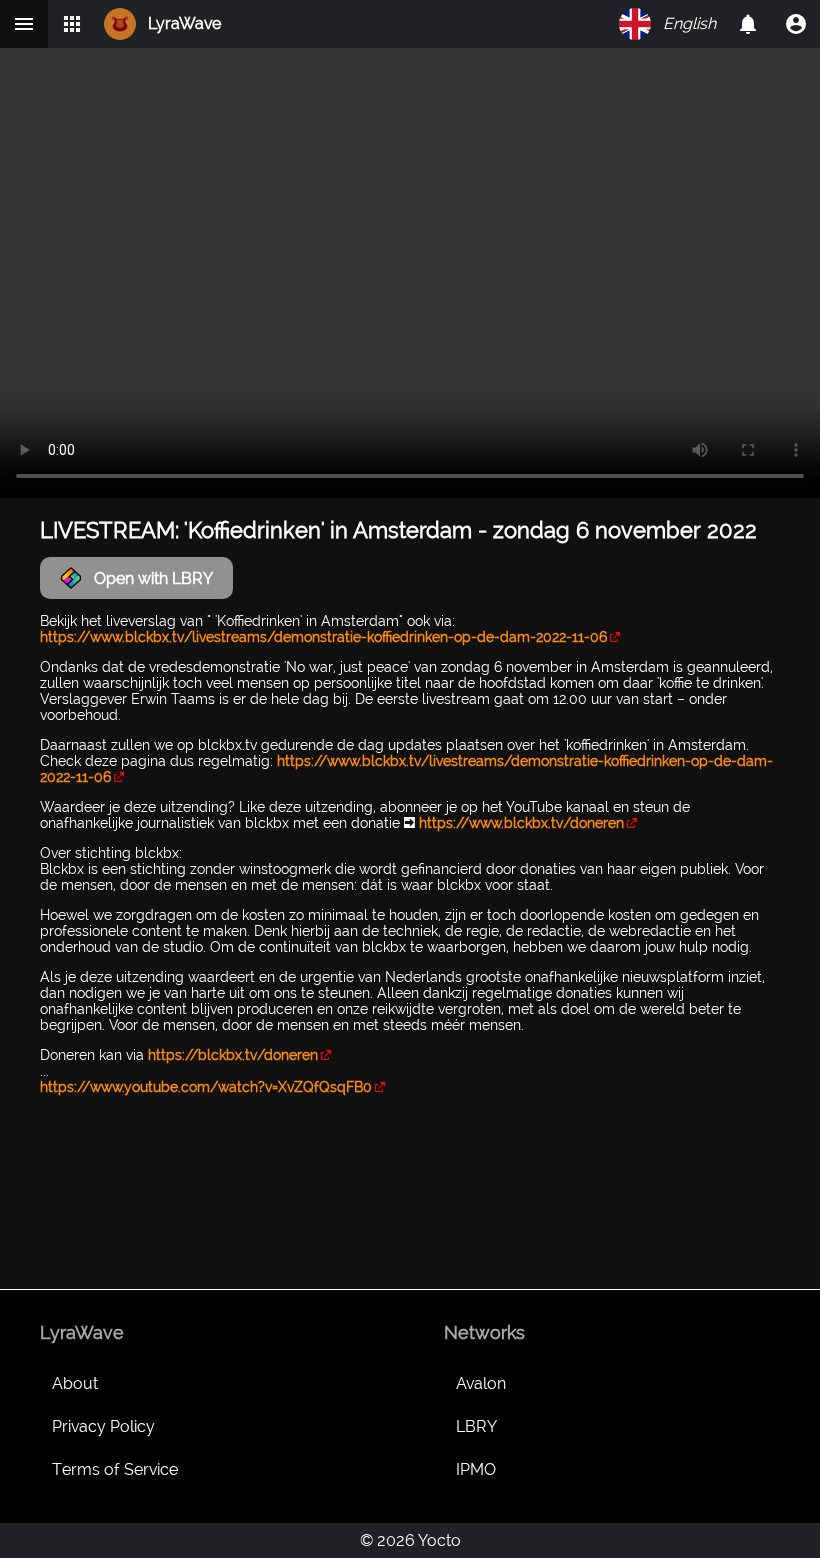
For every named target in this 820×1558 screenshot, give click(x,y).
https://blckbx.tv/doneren (233, 1055)
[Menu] (24, 24)
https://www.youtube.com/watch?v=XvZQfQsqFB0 (206, 1087)
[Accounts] (748, 24)
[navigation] (796, 24)
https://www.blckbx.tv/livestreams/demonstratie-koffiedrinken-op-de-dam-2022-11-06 (323, 637)
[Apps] (72, 24)
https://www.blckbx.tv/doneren (521, 823)
